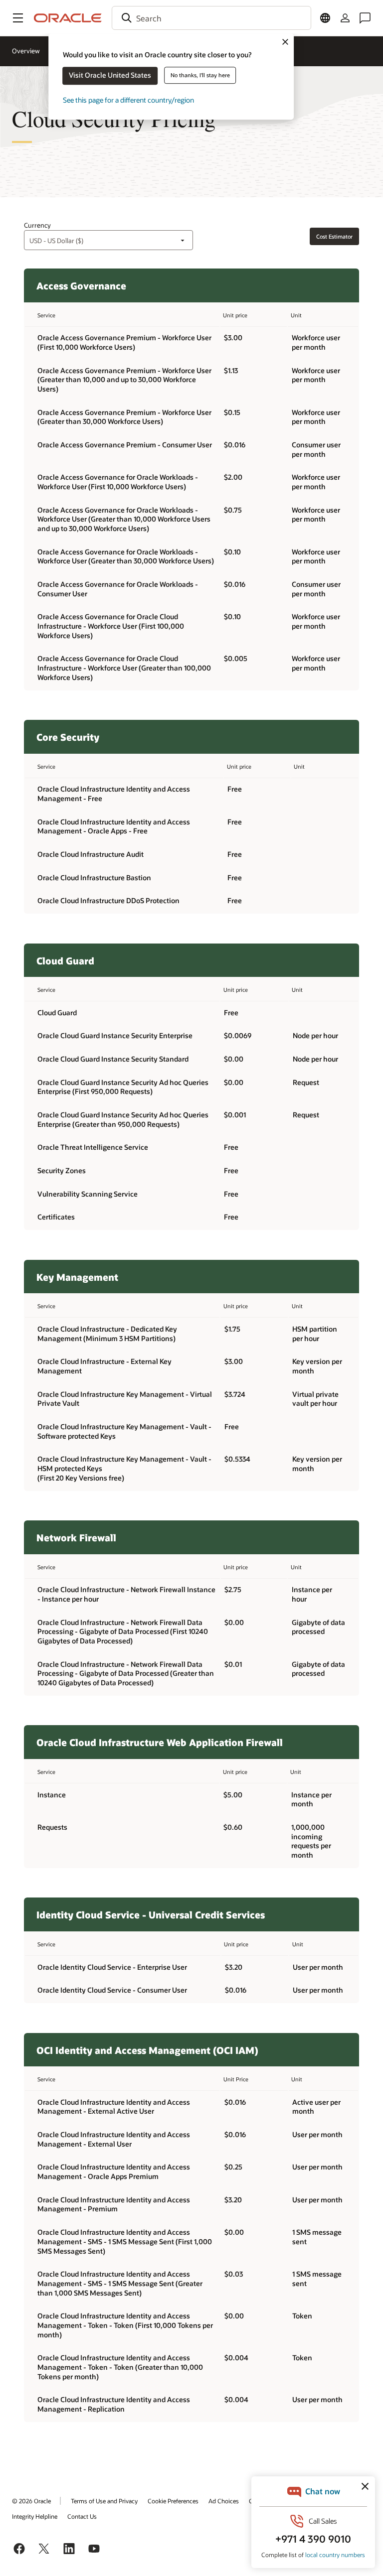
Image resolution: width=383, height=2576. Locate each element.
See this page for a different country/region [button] (128, 100)
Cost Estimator (334, 236)
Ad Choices (224, 2501)
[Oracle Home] (68, 18)
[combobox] (211, 18)
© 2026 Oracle (31, 2501)
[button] (18, 18)
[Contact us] (365, 18)
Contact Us (82, 2516)
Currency (37, 225)
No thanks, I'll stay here (200, 75)
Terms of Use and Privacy (104, 2501)
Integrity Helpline (35, 2516)
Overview (26, 51)
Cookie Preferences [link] (173, 2501)
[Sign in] (345, 18)
